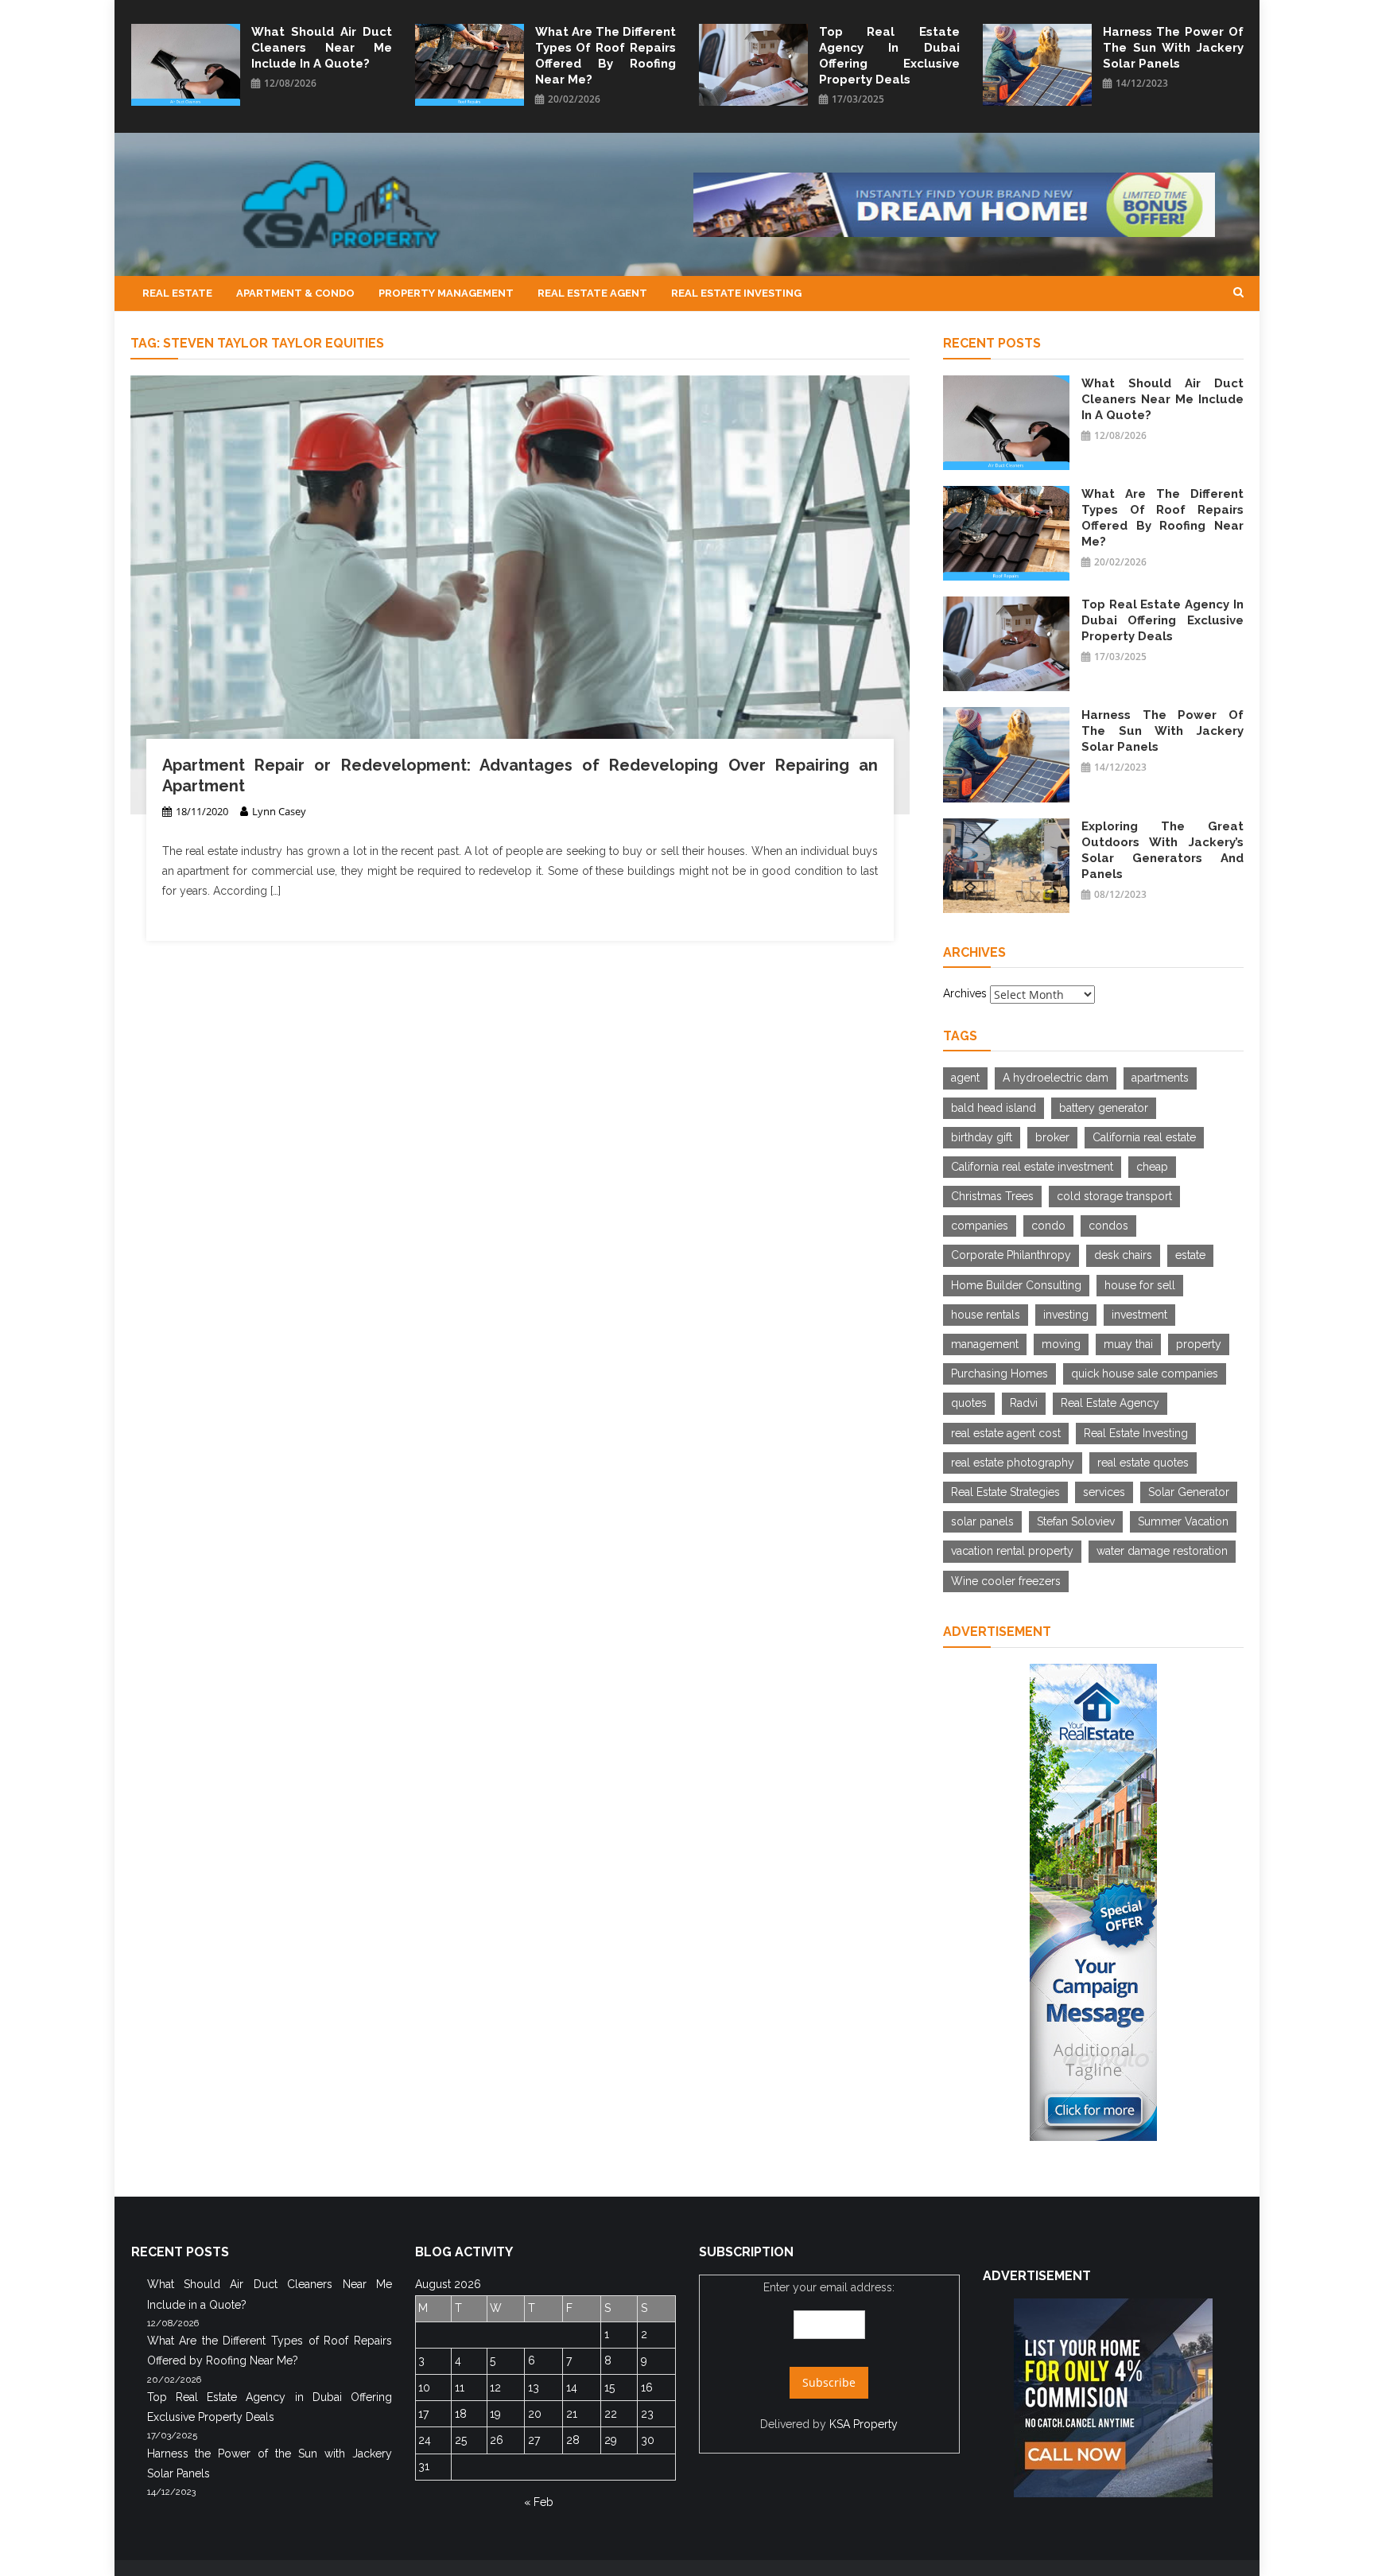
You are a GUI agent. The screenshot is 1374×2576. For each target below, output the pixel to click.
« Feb (539, 2502)
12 (495, 2388)
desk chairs (1123, 1255)
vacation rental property (1012, 1551)
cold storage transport (1114, 1196)
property (1199, 1344)
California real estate (1144, 1137)
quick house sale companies (1145, 1373)
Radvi (1024, 1403)
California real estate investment (1032, 1167)
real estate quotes (1143, 1463)
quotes (969, 1403)
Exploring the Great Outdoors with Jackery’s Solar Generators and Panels (1162, 850)
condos (1108, 1226)
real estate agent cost (1006, 1433)
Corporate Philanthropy (1011, 1255)
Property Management (446, 293)
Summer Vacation (1183, 1521)
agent (965, 1078)
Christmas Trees (992, 1196)
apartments (1160, 1078)
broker (1052, 1137)
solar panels (982, 1521)
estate (1190, 1255)
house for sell (1140, 1285)
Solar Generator (1189, 1492)
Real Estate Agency (1110, 1403)
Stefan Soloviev (1076, 1521)
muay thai (1128, 1344)
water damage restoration (1162, 1551)
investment (1139, 1315)
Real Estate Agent (592, 293)
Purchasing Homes (999, 1373)
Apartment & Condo (295, 293)
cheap (1152, 1167)
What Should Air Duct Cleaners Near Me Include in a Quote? (322, 48)
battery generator (1104, 1108)
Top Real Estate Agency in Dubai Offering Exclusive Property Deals (889, 56)
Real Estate (177, 293)
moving (1061, 1344)
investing (1066, 1315)
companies (980, 1226)
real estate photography (1013, 1463)
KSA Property (864, 2424)
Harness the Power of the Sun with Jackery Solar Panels (1173, 48)
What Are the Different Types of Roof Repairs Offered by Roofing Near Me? (605, 56)
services (1104, 1492)
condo (1048, 1226)
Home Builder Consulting (1016, 1285)
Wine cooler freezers (1006, 1581)
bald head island (994, 1108)
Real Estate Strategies (1005, 1492)
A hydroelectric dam (1056, 1078)
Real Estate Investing (736, 293)
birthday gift (982, 1137)
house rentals (986, 1315)
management (985, 1344)
